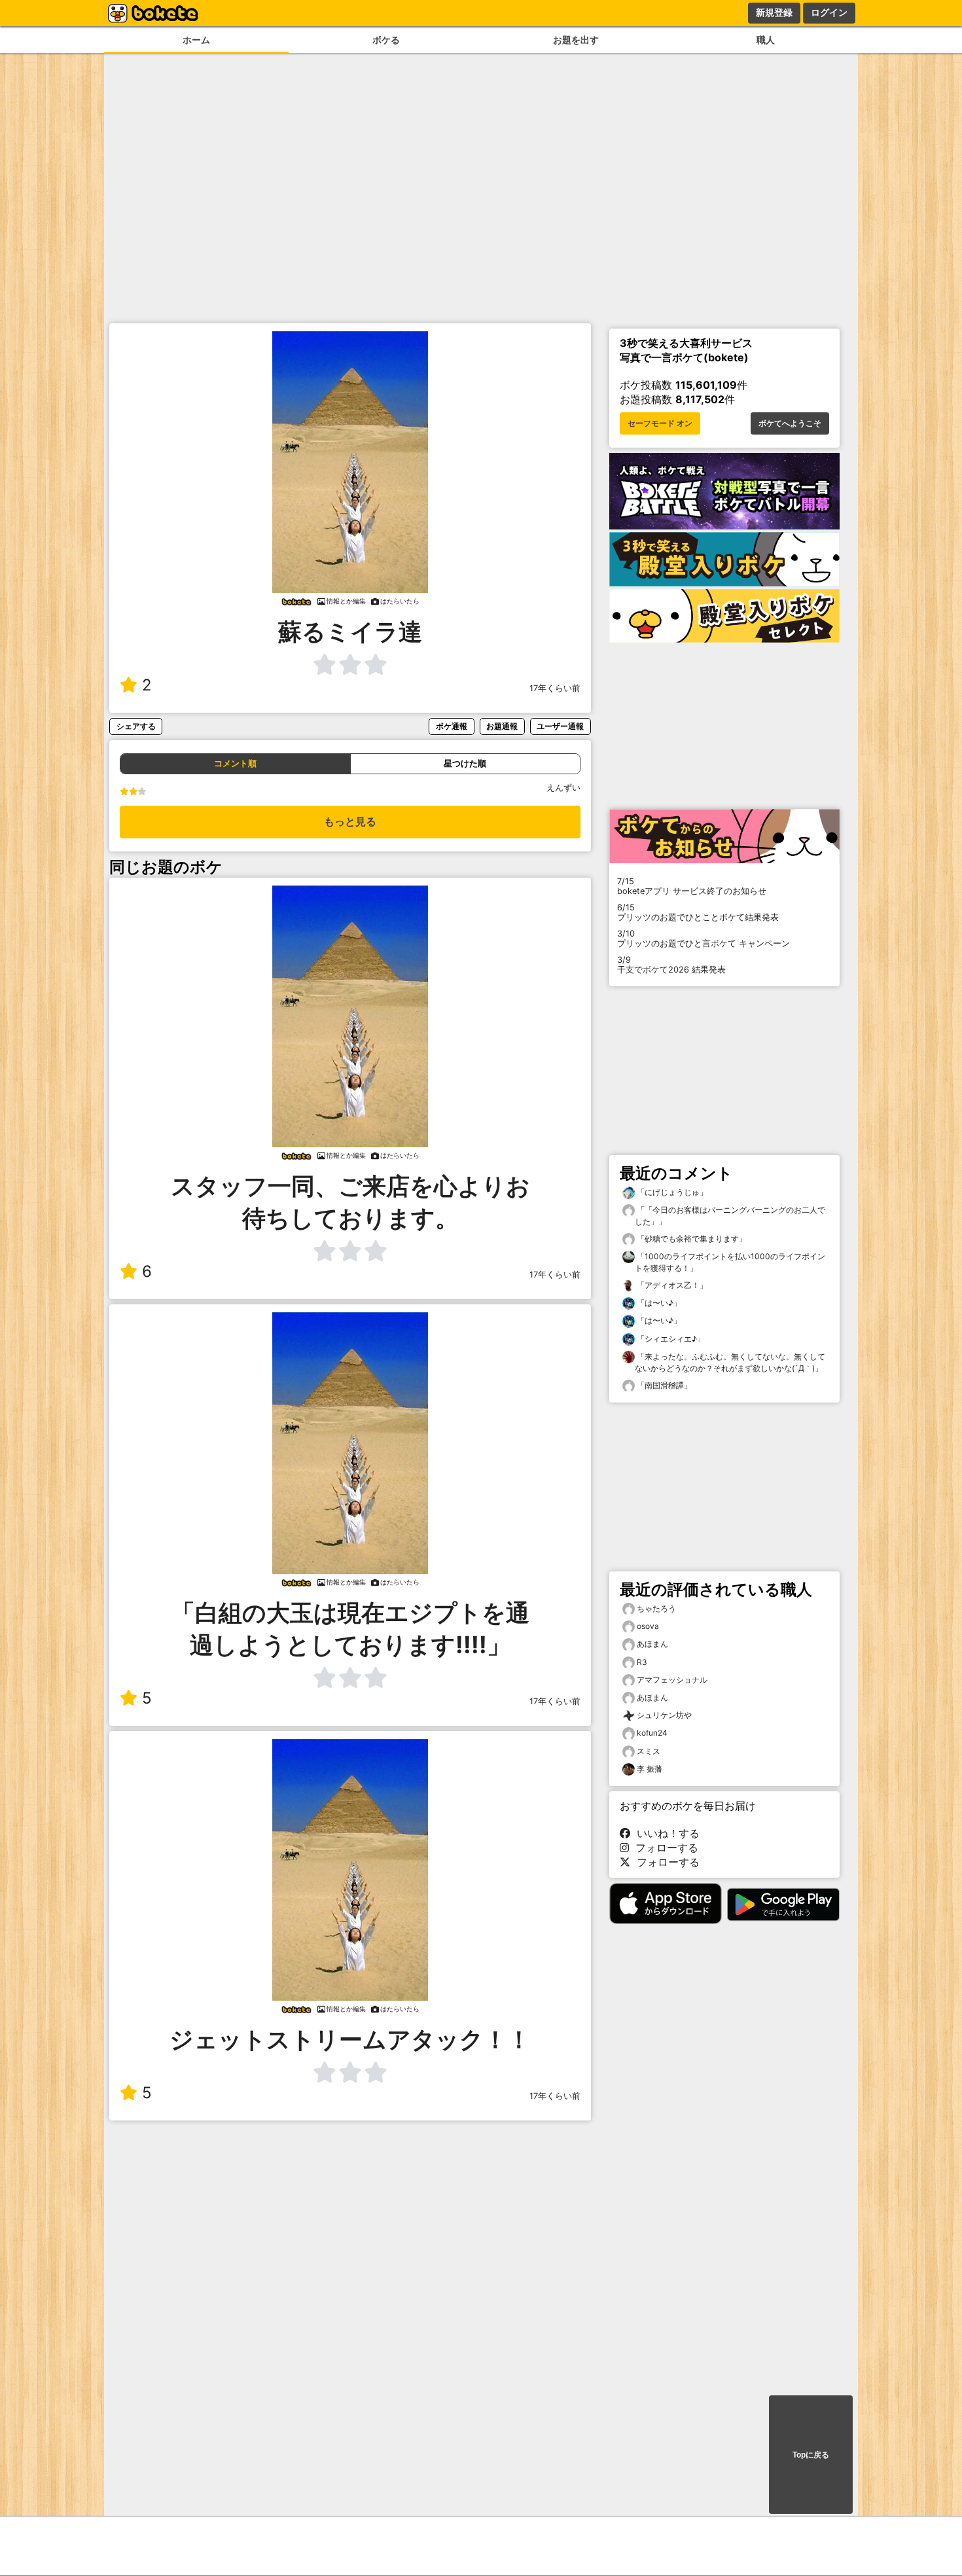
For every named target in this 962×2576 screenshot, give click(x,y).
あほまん (652, 1644)
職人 (766, 40)
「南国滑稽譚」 (663, 1385)
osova (648, 1626)
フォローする (664, 1848)
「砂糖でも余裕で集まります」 (691, 1239)
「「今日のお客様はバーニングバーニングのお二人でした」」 (730, 1216)
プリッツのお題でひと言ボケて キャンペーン (704, 939)
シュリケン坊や (664, 1715)
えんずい (563, 788)
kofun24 (652, 1733)
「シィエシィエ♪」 (670, 1339)
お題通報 (502, 726)
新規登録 (774, 12)
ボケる (386, 40)
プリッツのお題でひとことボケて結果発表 (698, 912)
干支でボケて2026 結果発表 (671, 965)
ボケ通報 (452, 726)
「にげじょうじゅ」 (671, 1192)
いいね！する (665, 1833)
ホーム (196, 40)
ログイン (829, 12)
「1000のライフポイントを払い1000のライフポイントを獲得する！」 (730, 1262)
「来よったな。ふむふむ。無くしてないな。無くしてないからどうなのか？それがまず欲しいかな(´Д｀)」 (730, 1362)
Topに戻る (811, 2455)
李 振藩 (650, 1769)
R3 (642, 1662)
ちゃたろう (656, 1608)
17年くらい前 (555, 688)
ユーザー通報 (560, 726)
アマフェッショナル (672, 1680)
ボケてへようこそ (790, 423)
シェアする (136, 726)
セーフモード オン (660, 423)
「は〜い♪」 (658, 1303)
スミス (649, 1751)
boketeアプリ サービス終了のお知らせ (692, 886)
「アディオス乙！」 (671, 1285)
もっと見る (350, 822)
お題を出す (576, 40)
